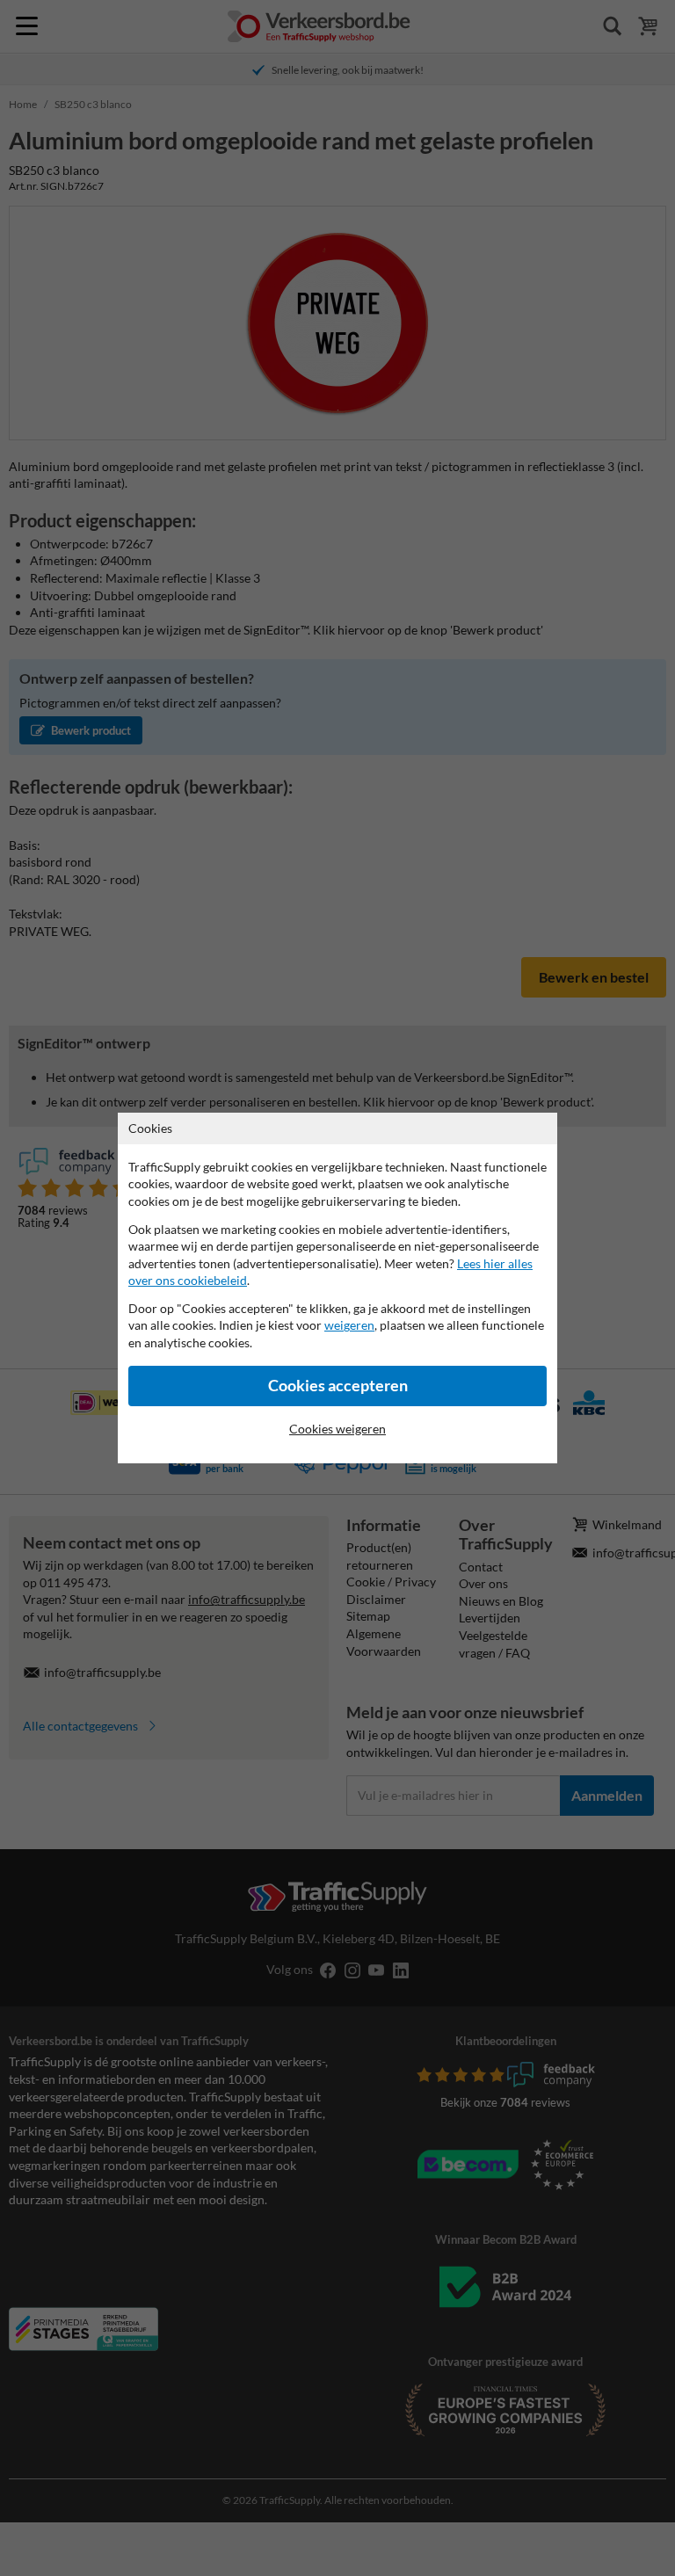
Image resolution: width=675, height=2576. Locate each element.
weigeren (349, 1325)
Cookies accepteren (338, 1386)
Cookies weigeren (337, 1429)
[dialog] (337, 1288)
